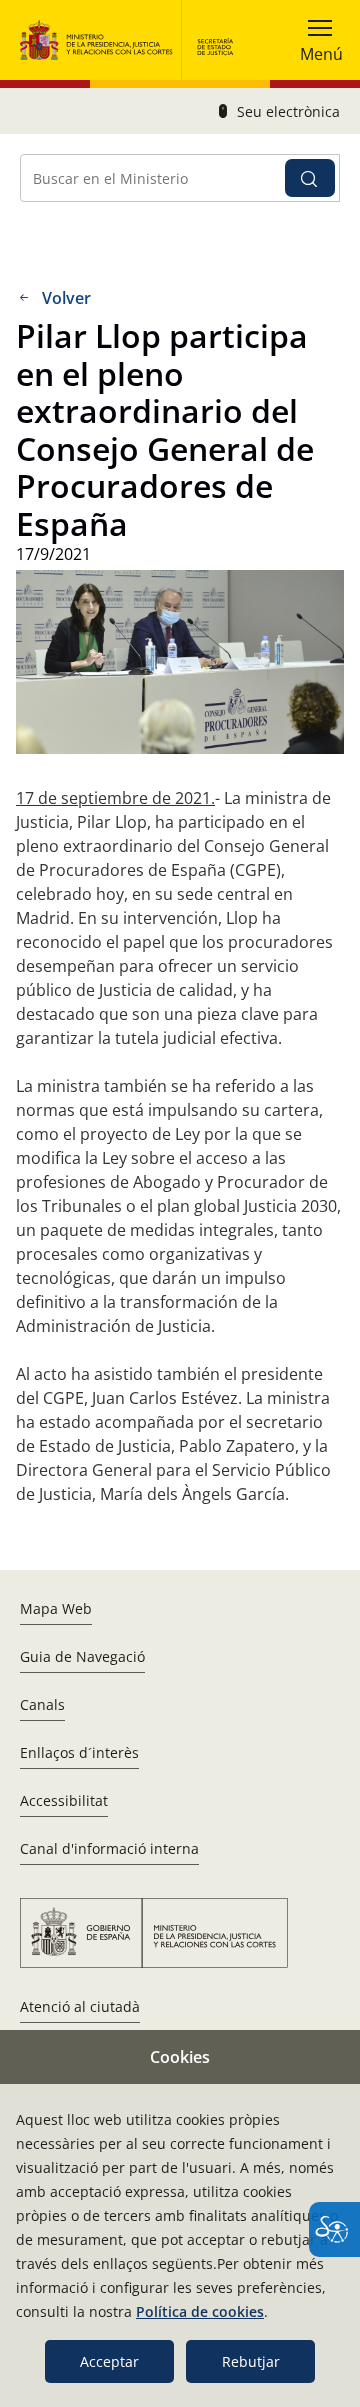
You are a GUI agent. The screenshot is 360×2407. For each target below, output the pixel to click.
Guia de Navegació (82, 1656)
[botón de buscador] (310, 178)
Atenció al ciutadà (80, 2006)
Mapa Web (56, 1608)
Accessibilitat (64, 1800)
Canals (42, 1704)
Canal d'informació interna (109, 1848)
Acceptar (109, 2361)
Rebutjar (251, 2361)
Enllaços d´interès (79, 1752)
